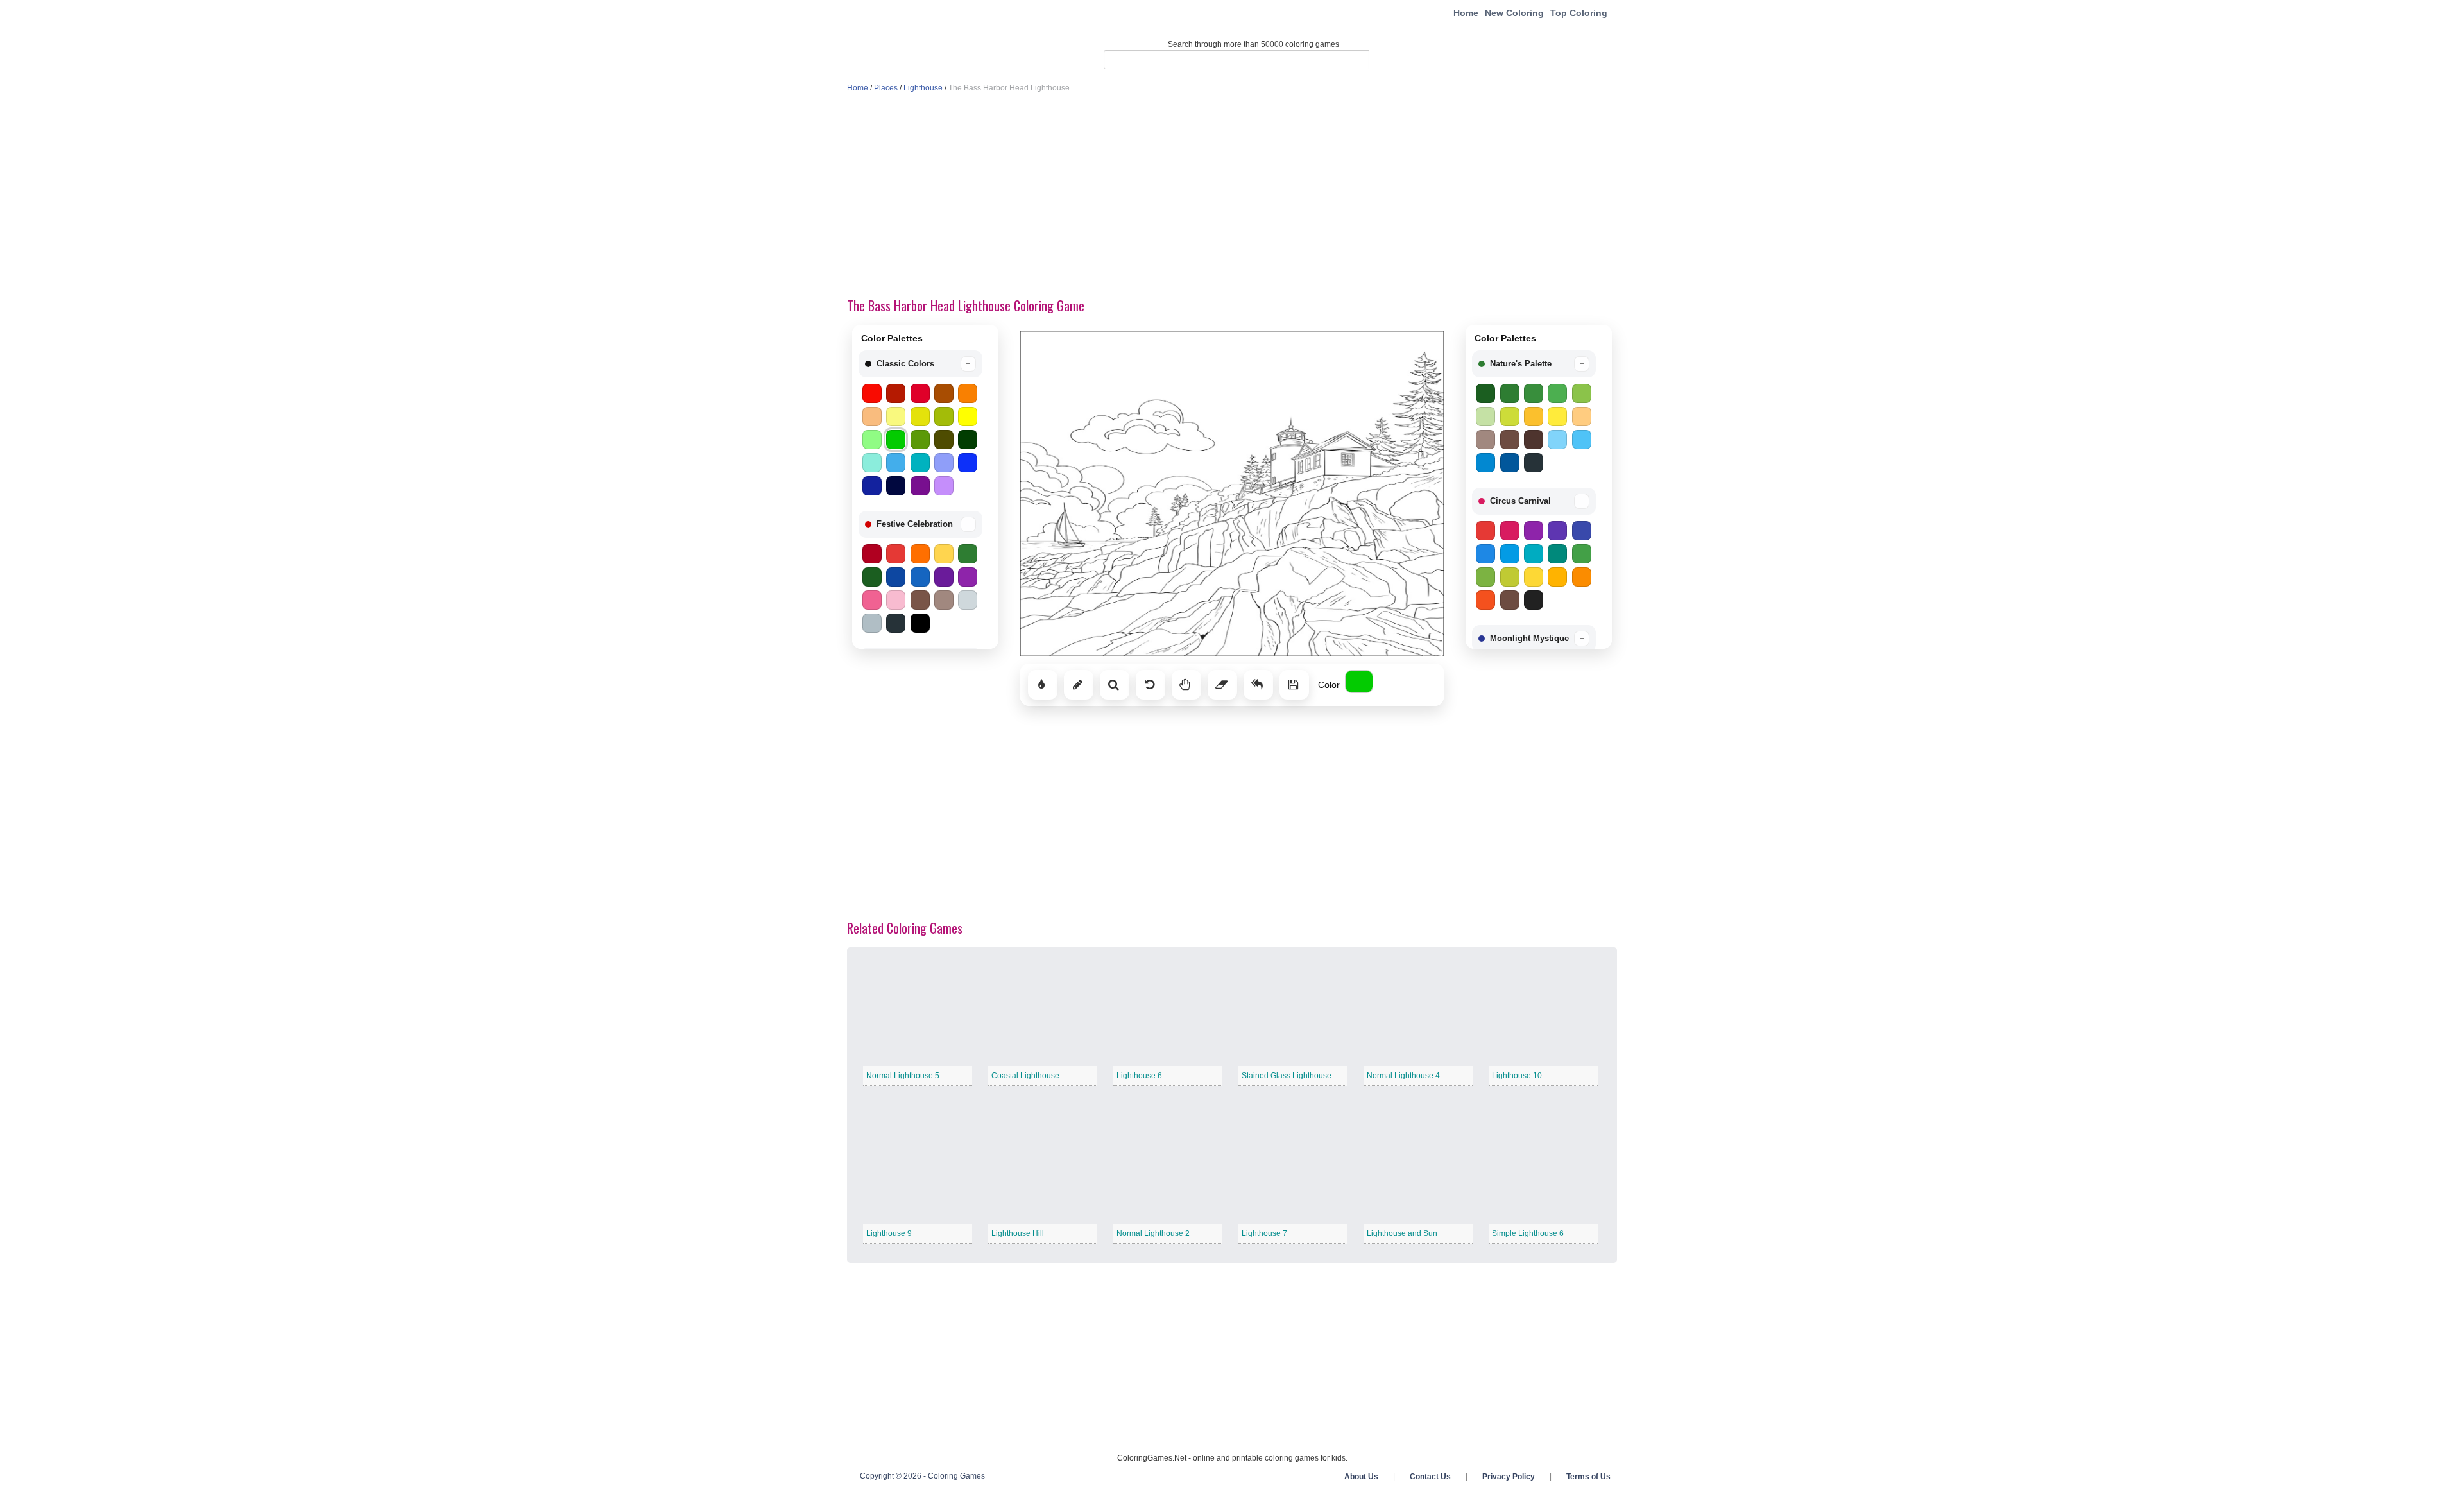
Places (886, 88)
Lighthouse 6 (1139, 1076)
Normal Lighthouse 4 (1403, 1076)
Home (1466, 13)
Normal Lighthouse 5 (903, 1076)
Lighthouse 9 (889, 1233)
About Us (1361, 1477)
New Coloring (1514, 13)
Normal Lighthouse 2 (1153, 1233)
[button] (920, 364)
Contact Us (1430, 1477)
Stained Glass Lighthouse (1287, 1076)
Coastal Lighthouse (1025, 1076)
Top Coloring (1579, 13)
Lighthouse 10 (1517, 1076)
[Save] (1294, 685)
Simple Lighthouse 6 (1528, 1233)
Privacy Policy (1509, 1477)
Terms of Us (1588, 1477)
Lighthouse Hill (1018, 1233)
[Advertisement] (1232, 196)
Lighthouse (923, 88)
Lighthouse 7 (1264, 1233)
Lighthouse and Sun (1402, 1233)
